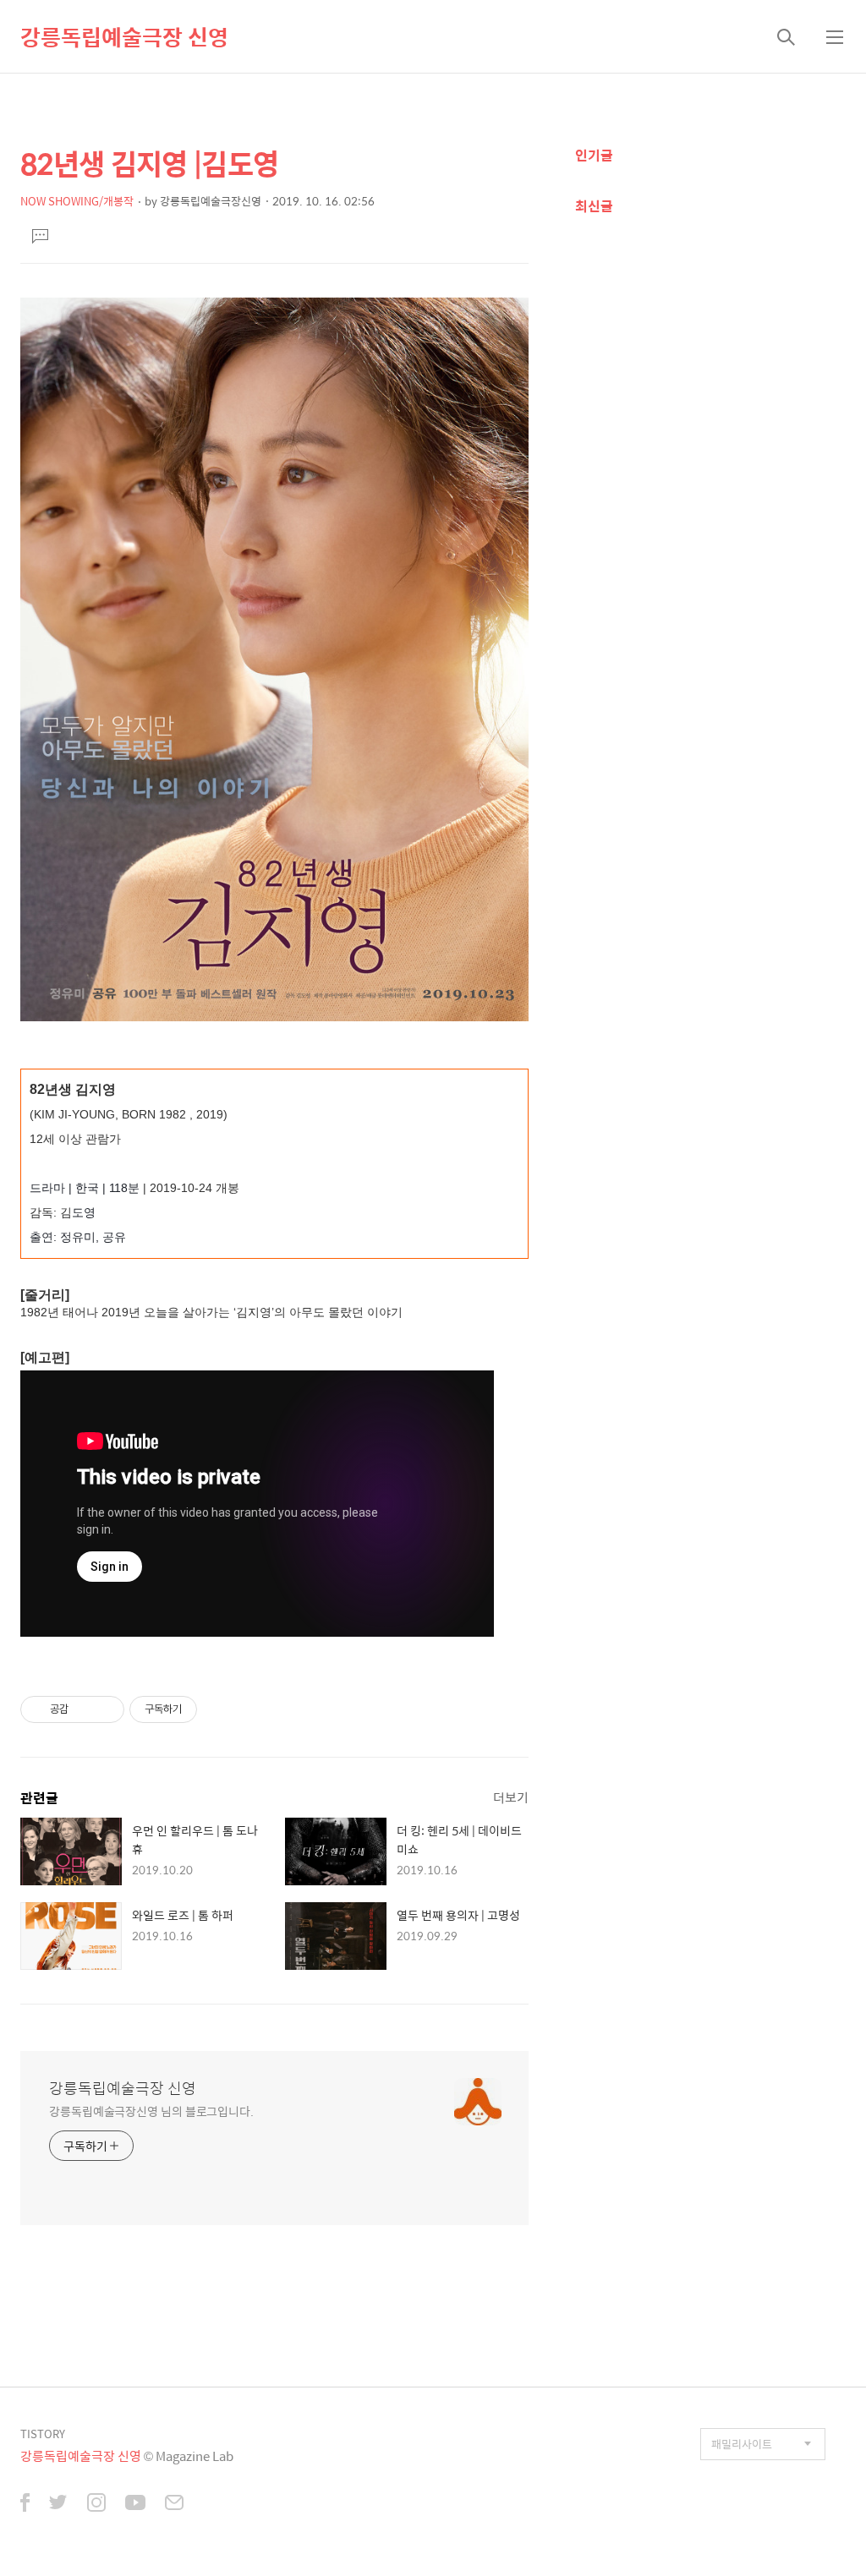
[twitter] (58, 2504)
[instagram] (96, 2504)
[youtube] (135, 2504)
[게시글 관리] (105, 1709)
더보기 (511, 1797)
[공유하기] (84, 1709)
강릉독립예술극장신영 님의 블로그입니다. (151, 2111)
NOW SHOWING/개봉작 (77, 201)
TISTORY (43, 2434)
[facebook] (25, 2504)
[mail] (174, 2504)
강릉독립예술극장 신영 (124, 36)
